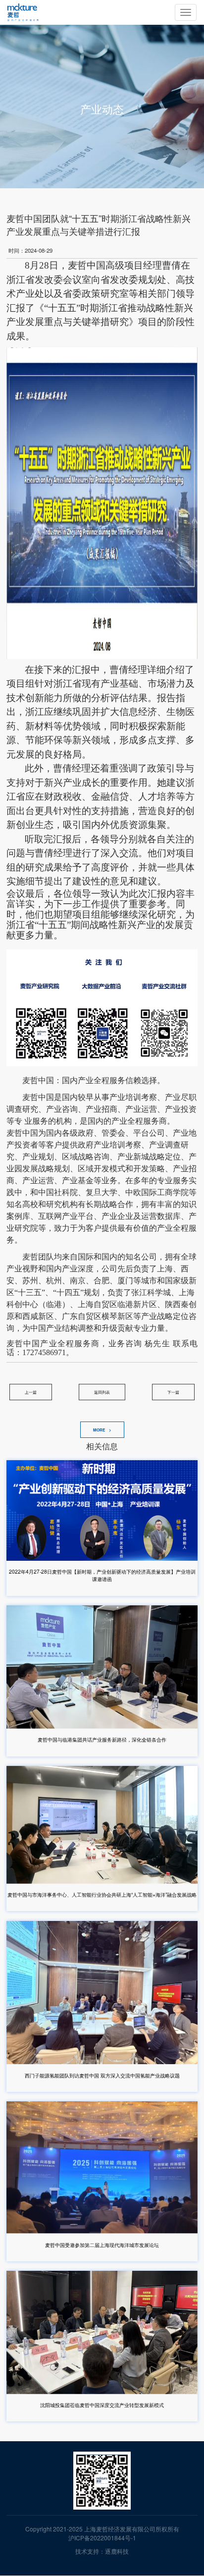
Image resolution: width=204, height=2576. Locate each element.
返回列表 (102, 1392)
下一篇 (173, 1392)
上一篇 (31, 1392)
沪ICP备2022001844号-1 (102, 2538)
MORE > (102, 1430)
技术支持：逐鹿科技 (102, 2551)
